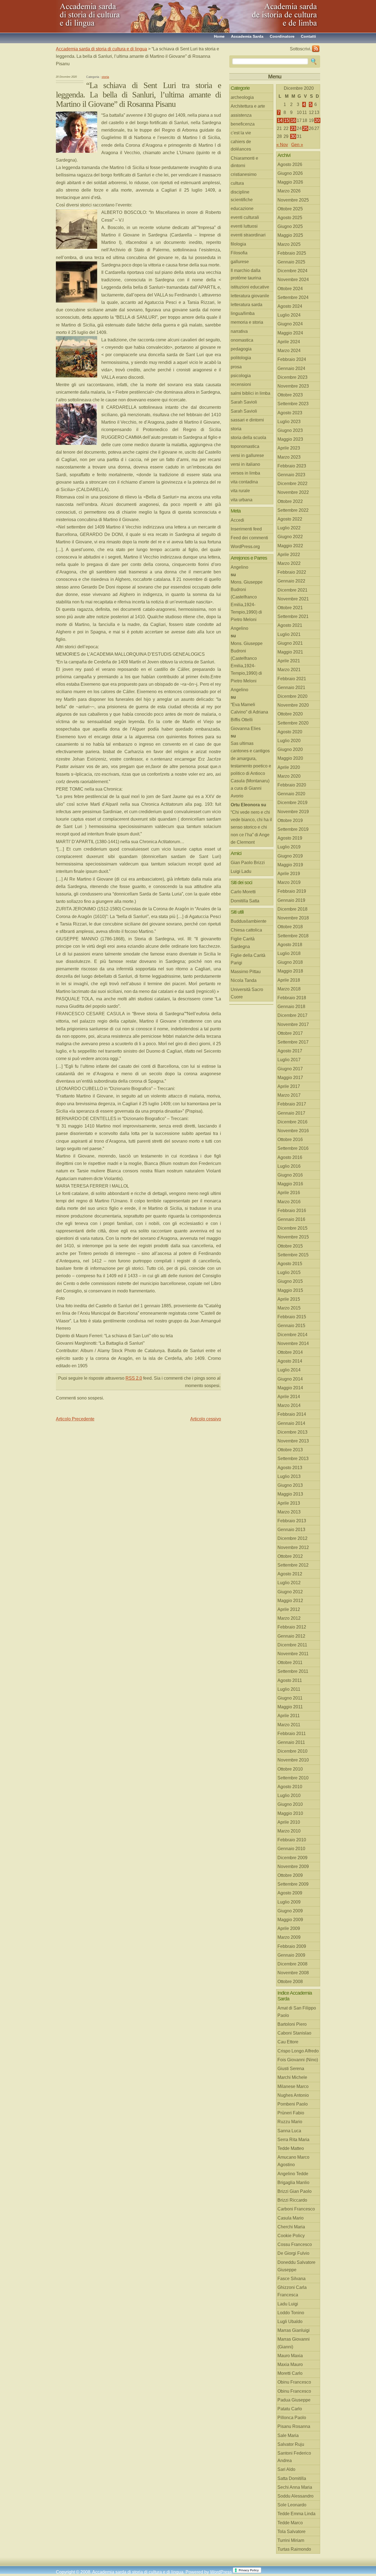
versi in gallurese (247, 455)
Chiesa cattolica (246, 930)
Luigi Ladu (241, 871)
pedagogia (241, 349)
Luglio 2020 (289, 741)
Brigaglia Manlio (293, 2182)
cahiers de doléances (241, 145)
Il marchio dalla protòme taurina (246, 274)
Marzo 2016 (289, 1202)
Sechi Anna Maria (295, 2487)
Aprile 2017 (289, 1086)
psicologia (241, 376)
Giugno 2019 (290, 856)
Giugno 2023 (290, 430)
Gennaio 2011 (291, 1742)
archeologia (242, 97)
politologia (241, 358)
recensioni (241, 384)
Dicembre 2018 (292, 909)
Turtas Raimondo (294, 2549)
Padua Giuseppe (294, 2400)
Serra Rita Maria (293, 2140)
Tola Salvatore (291, 2532)
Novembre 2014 (293, 1343)
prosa (236, 367)
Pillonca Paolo (292, 2418)
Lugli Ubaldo (290, 2322)
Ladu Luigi (288, 2304)
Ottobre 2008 (290, 1982)
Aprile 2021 (289, 661)
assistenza (241, 115)
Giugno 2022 (290, 537)
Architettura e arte (248, 106)
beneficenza (243, 124)
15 (287, 120)
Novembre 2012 (293, 1547)
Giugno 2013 (290, 1485)
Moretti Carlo (290, 2373)
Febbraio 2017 (292, 1104)
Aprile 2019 (289, 874)
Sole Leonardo (292, 2505)
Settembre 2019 (293, 829)
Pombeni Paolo (293, 2104)
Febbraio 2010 (292, 1840)
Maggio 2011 (290, 1707)
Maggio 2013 (290, 1494)
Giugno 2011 (290, 1698)
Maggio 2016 (290, 1184)
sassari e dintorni (247, 420)
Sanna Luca (289, 2131)
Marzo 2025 (289, 244)
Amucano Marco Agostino (293, 2161)
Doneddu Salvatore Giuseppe (296, 2266)
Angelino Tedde (293, 2174)
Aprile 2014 (289, 1397)
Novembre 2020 (293, 705)
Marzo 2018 (289, 989)
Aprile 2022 (289, 555)
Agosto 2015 (290, 1264)
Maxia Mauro (290, 2364)
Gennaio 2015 (291, 1326)
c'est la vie (241, 133)
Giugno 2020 (290, 749)
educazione (242, 209)
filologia (238, 244)
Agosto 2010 (290, 1787)
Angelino (239, 567)
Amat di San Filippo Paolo (297, 2012)
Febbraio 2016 (292, 1211)
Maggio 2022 (290, 546)
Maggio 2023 (290, 439)
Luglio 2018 (289, 953)
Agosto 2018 (290, 945)
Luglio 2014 (289, 1370)
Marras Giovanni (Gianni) (294, 2343)
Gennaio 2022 (291, 581)
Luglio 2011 (289, 1689)
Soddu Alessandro (295, 2496)
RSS (316, 49)
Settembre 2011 (293, 1671)
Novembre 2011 (293, 1654)
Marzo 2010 (289, 1831)
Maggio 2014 (290, 1388)
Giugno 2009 (290, 1911)
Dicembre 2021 (292, 590)
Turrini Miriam (291, 2540)
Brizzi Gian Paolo (295, 2191)
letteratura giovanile (250, 296)
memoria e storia (247, 322)
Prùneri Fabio (291, 2113)
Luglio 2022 (289, 528)
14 (280, 120)
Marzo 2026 (289, 191)
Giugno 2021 (290, 643)
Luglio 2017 (289, 1060)
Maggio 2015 (290, 1290)
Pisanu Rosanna (294, 2426)
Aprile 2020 (289, 767)
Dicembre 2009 (292, 1858)
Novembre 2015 (293, 1237)
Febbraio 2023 (292, 466)
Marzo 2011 (289, 1725)
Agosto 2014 (290, 1361)
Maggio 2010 (290, 1813)
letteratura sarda (246, 305)
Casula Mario (291, 2218)
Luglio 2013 (289, 1476)
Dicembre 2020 (292, 696)
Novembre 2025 (293, 200)
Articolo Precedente (75, 1419)
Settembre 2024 (293, 297)
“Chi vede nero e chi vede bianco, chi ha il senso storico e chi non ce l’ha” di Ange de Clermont (251, 827)
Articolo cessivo (206, 1419)
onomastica (242, 340)
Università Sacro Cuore (247, 993)
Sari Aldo (286, 2469)
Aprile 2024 (289, 342)
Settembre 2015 (293, 1255)
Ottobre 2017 (290, 1033)
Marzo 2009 (289, 1937)
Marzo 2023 (289, 457)
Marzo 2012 (289, 1618)
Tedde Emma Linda (296, 2514)
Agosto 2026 (290, 164)
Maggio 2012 (290, 1601)
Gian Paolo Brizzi (248, 863)
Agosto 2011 (290, 1680)
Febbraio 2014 (292, 1414)
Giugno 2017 (290, 1069)
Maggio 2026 (290, 182)
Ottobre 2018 (290, 927)
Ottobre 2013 (290, 1450)
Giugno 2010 (290, 1804)
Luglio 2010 (289, 1795)
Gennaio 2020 (291, 794)
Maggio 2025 (290, 235)
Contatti (308, 36)
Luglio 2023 (289, 422)
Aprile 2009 (289, 1928)
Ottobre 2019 (290, 820)
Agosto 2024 (290, 306)
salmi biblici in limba (250, 393)
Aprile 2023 (289, 448)
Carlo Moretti (243, 892)
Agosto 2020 (290, 732)
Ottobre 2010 (290, 1769)
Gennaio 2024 (291, 368)
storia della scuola (248, 438)
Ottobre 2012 (290, 1556)
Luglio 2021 (289, 634)
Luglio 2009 (289, 1902)
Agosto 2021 (290, 625)
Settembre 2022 (293, 510)
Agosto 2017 (290, 1051)
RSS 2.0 (134, 1378)
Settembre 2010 (293, 1778)
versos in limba (245, 473)
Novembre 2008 (293, 1973)
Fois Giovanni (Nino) (298, 2060)
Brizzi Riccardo (292, 2200)
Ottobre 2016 (290, 1139)
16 (293, 120)
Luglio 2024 (289, 315)
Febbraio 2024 (292, 359)
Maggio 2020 (290, 758)
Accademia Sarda (247, 36)
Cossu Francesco (295, 2244)
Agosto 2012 (290, 1574)
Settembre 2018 (293, 936)
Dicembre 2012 (292, 1538)
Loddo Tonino (291, 2313)
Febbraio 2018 (292, 998)
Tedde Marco (290, 2523)
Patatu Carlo (290, 2409)
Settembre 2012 (293, 1565)
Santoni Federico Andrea (294, 2457)
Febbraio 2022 (292, 572)
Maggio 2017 (290, 1078)
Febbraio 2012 (292, 1627)
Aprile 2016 (289, 1193)
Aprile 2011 (289, 1716)
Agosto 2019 (290, 838)
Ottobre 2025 (290, 209)
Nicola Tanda (244, 980)
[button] (138, 138)
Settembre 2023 (293, 404)
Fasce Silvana (291, 2279)
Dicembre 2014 (292, 1335)
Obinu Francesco (294, 2382)
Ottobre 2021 (290, 608)
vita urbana (242, 500)
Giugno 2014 (290, 1379)
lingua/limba (243, 313)
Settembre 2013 (293, 1459)
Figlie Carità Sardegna (243, 943)
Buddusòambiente (249, 921)
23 (293, 128)
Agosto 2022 (290, 519)
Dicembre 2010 (292, 1751)
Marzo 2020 (289, 776)
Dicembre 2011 (292, 1645)
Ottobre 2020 (290, 714)
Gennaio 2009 (291, 1955)
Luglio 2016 (289, 1166)
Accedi (237, 520)
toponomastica (245, 446)
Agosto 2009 (290, 1893)
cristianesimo (244, 174)
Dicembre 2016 (292, 1122)
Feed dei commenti (249, 538)
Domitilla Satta (245, 901)
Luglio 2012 (289, 1583)
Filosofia (239, 253)
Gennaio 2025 (291, 262)
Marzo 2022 (289, 563)
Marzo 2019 (289, 882)
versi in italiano (245, 464)
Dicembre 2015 (292, 1228)
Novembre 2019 (293, 812)
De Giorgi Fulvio (293, 2253)
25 (305, 128)
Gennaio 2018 (291, 1007)
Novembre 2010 (293, 1760)
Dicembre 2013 (292, 1432)
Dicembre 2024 (292, 271)
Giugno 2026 (290, 173)
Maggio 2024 (290, 333)
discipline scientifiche (242, 196)
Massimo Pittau (246, 972)
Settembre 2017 (293, 1042)
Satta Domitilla (292, 2478)
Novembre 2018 (293, 918)
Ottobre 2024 (290, 289)
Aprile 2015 (289, 1299)
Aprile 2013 (289, 1503)
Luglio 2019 (289, 847)
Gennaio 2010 (291, 1849)
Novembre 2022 (293, 492)
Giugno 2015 (290, 1281)
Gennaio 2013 (291, 1530)
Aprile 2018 (289, 980)
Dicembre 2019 (292, 803)
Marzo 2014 (289, 1405)
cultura (237, 183)
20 (317, 120)
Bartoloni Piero (292, 2024)
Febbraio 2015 (292, 1317)
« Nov (282, 145)
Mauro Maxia (290, 2356)
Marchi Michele (292, 2077)
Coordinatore (282, 36)
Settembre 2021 (293, 616)
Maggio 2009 (290, 1920)
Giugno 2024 (290, 324)
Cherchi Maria (291, 2227)
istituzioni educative (250, 287)
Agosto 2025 (290, 218)
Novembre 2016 (293, 1131)
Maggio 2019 (290, 865)
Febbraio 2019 (292, 891)
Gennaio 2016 (291, 1219)
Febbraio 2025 (292, 253)
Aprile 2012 (289, 1609)
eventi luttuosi (244, 226)
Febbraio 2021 (292, 679)
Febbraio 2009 (292, 1946)
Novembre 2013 (293, 1441)
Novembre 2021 (293, 599)
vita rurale (240, 491)
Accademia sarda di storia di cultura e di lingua (105, 14)
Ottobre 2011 (290, 1663)
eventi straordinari (248, 235)
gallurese (240, 262)
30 (293, 136)
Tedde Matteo (291, 2148)
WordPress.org (245, 547)
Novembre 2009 (293, 1866)
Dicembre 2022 (292, 484)
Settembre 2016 (293, 1148)
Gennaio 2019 (291, 900)
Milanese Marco (293, 2086)
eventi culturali (245, 217)
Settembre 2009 (293, 1884)
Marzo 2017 (289, 1095)
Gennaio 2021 (291, 687)
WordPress (221, 2572)
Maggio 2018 (290, 971)
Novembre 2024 (293, 280)
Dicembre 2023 (292, 377)
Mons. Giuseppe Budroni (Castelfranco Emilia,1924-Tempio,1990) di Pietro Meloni (247, 601)
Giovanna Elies (246, 729)
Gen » (297, 145)
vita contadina (244, 482)
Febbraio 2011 (292, 1734)
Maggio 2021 (290, 652)
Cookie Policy (291, 2236)
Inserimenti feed (246, 529)
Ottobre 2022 (290, 501)
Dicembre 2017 (292, 1015)
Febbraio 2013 (292, 1521)
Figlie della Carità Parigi (248, 959)
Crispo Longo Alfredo (298, 2051)
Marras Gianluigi (294, 2330)
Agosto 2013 (290, 1468)
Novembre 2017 (293, 1024)
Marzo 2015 (289, 1308)
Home (219, 36)
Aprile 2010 (289, 1822)
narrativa (239, 331)
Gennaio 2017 (291, 1113)
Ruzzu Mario (290, 2122)
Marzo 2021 (289, 670)
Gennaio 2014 (291, 1423)
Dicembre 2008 (292, 1964)
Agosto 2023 (290, 413)
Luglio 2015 (289, 1272)
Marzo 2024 (289, 351)
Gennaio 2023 (291, 475)
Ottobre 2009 (290, 1875)
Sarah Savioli (244, 402)
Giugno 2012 (290, 1592)
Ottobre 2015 (290, 1246)
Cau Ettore (288, 2042)
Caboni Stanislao (294, 2033)
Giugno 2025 (290, 226)
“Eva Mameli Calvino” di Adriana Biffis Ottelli (249, 712)
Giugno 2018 (290, 962)
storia (105, 77)
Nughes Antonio (293, 2095)
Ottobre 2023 (290, 395)
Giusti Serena (291, 2069)
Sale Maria (288, 2435)
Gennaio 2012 (291, 1636)
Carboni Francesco (296, 2209)
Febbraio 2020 (292, 785)
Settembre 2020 (293, 723)
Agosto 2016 (290, 1157)
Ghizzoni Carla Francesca (292, 2291)
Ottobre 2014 (290, 1352)
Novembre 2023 (293, 386)
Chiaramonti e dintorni (244, 162)
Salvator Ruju (291, 2444)
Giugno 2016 (290, 1175)
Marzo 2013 (289, 1512)
